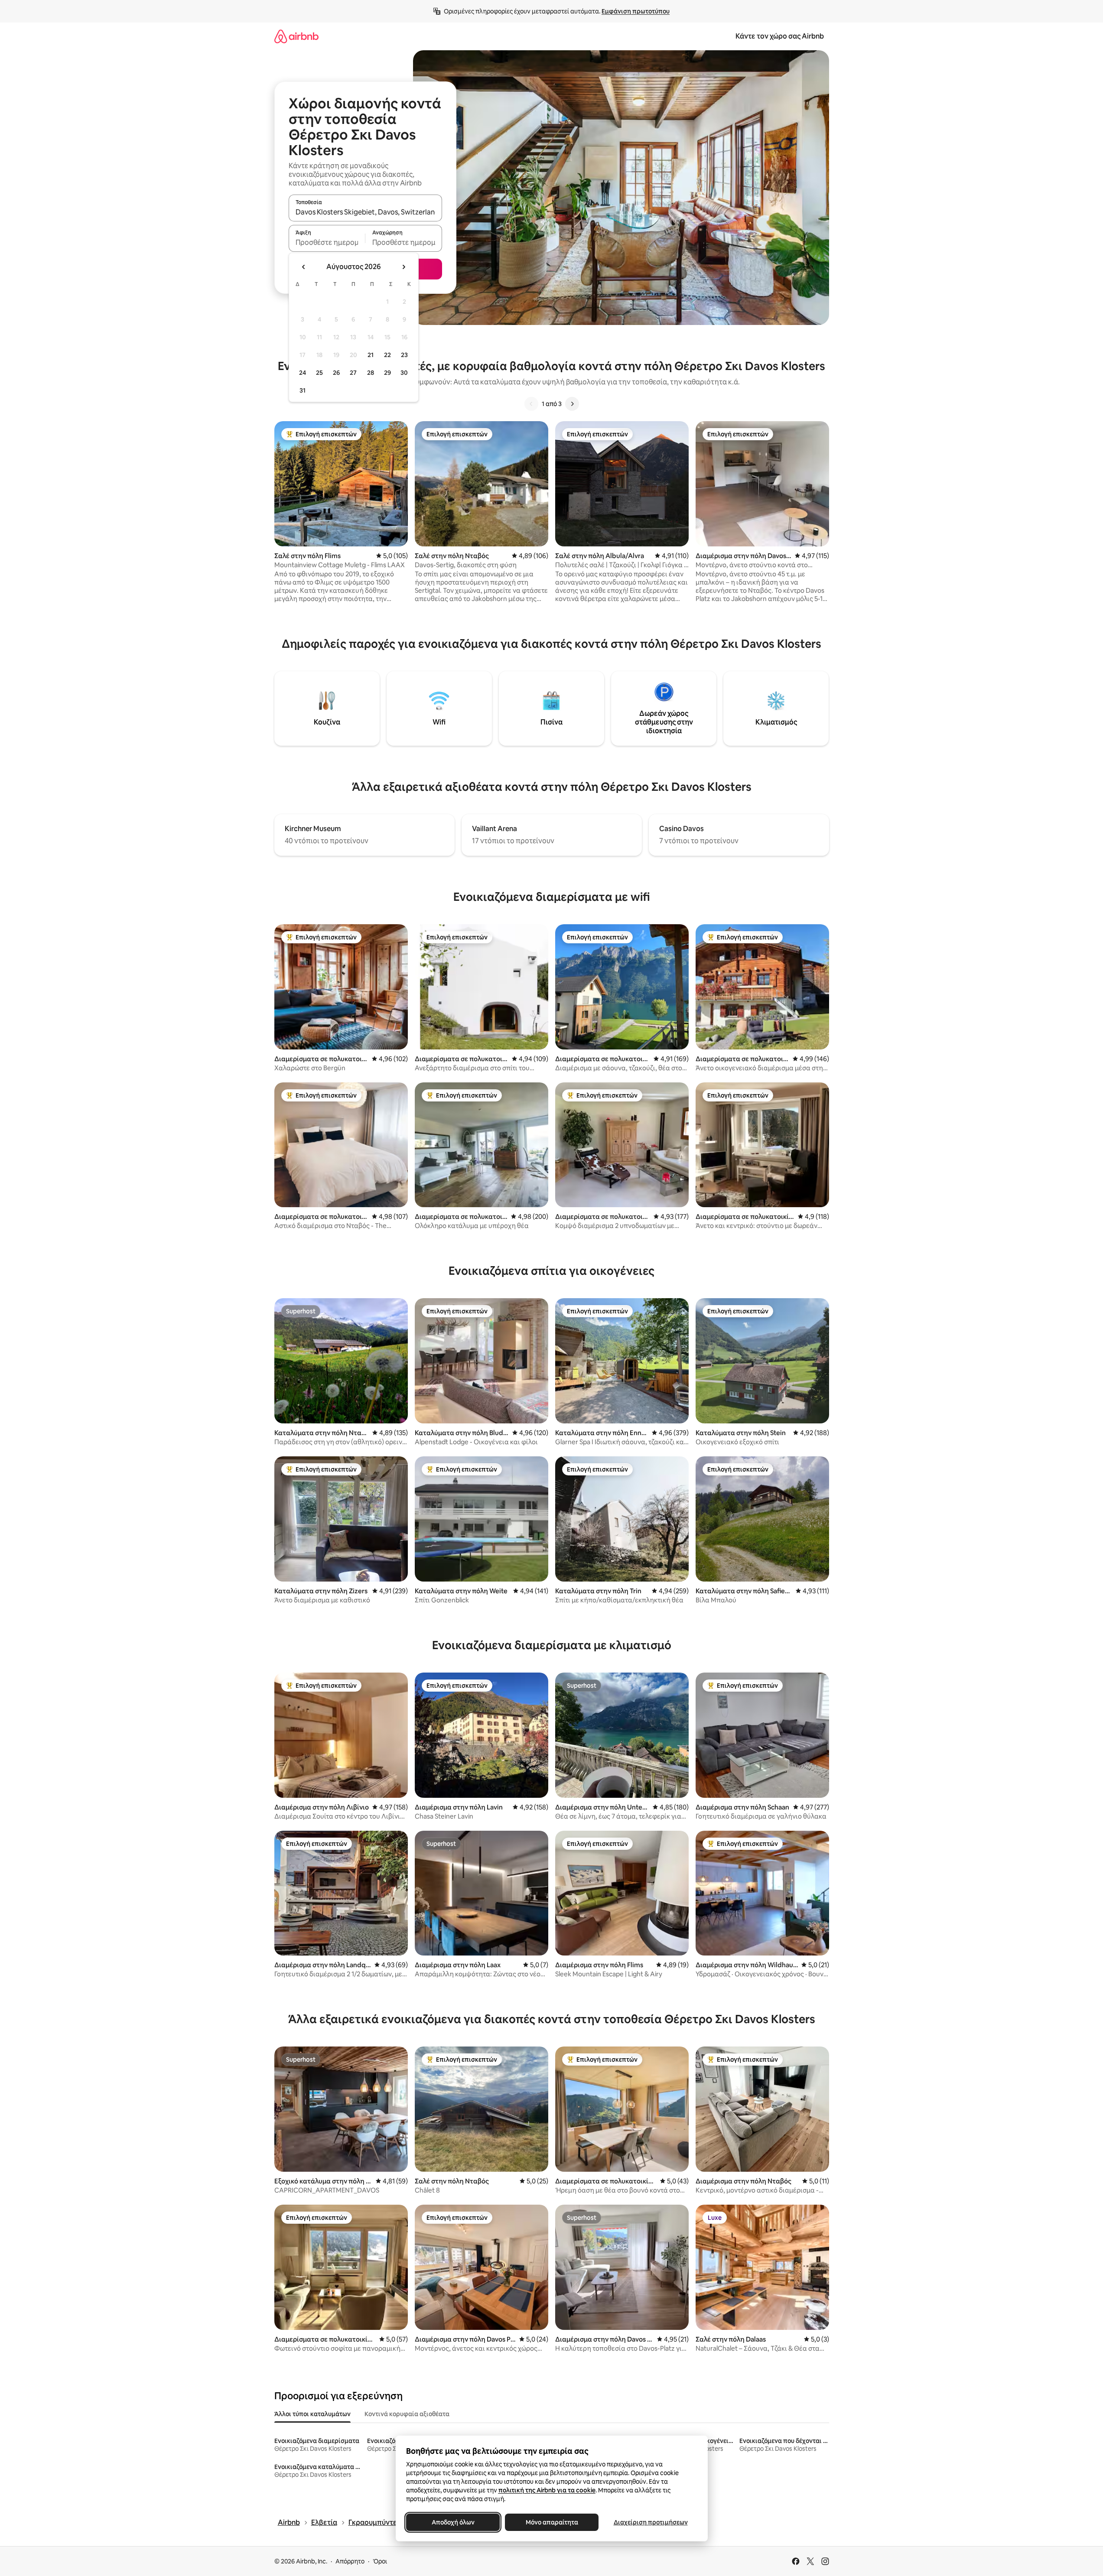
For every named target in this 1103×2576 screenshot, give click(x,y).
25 (319, 373)
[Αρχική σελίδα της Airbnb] (296, 36)
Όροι (380, 2561)
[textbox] (327, 242)
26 (336, 373)
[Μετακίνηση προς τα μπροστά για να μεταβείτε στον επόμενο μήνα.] (403, 267)
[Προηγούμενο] (531, 404)
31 (303, 390)
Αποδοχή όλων (453, 2522)
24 (303, 373)
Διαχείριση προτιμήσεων (650, 2522)
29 (387, 373)
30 (404, 373)
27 (353, 373)
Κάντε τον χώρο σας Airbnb (780, 36)
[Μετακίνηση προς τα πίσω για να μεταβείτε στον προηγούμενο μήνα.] (304, 267)
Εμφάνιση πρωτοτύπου (636, 11)
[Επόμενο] (572, 404)
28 (371, 373)
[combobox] (365, 212)
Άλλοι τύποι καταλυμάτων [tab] (312, 2414)
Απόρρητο (350, 2561)
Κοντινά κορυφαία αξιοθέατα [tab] (407, 2414)
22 (387, 355)
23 (404, 355)
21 (371, 355)
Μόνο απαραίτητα (551, 2522)
